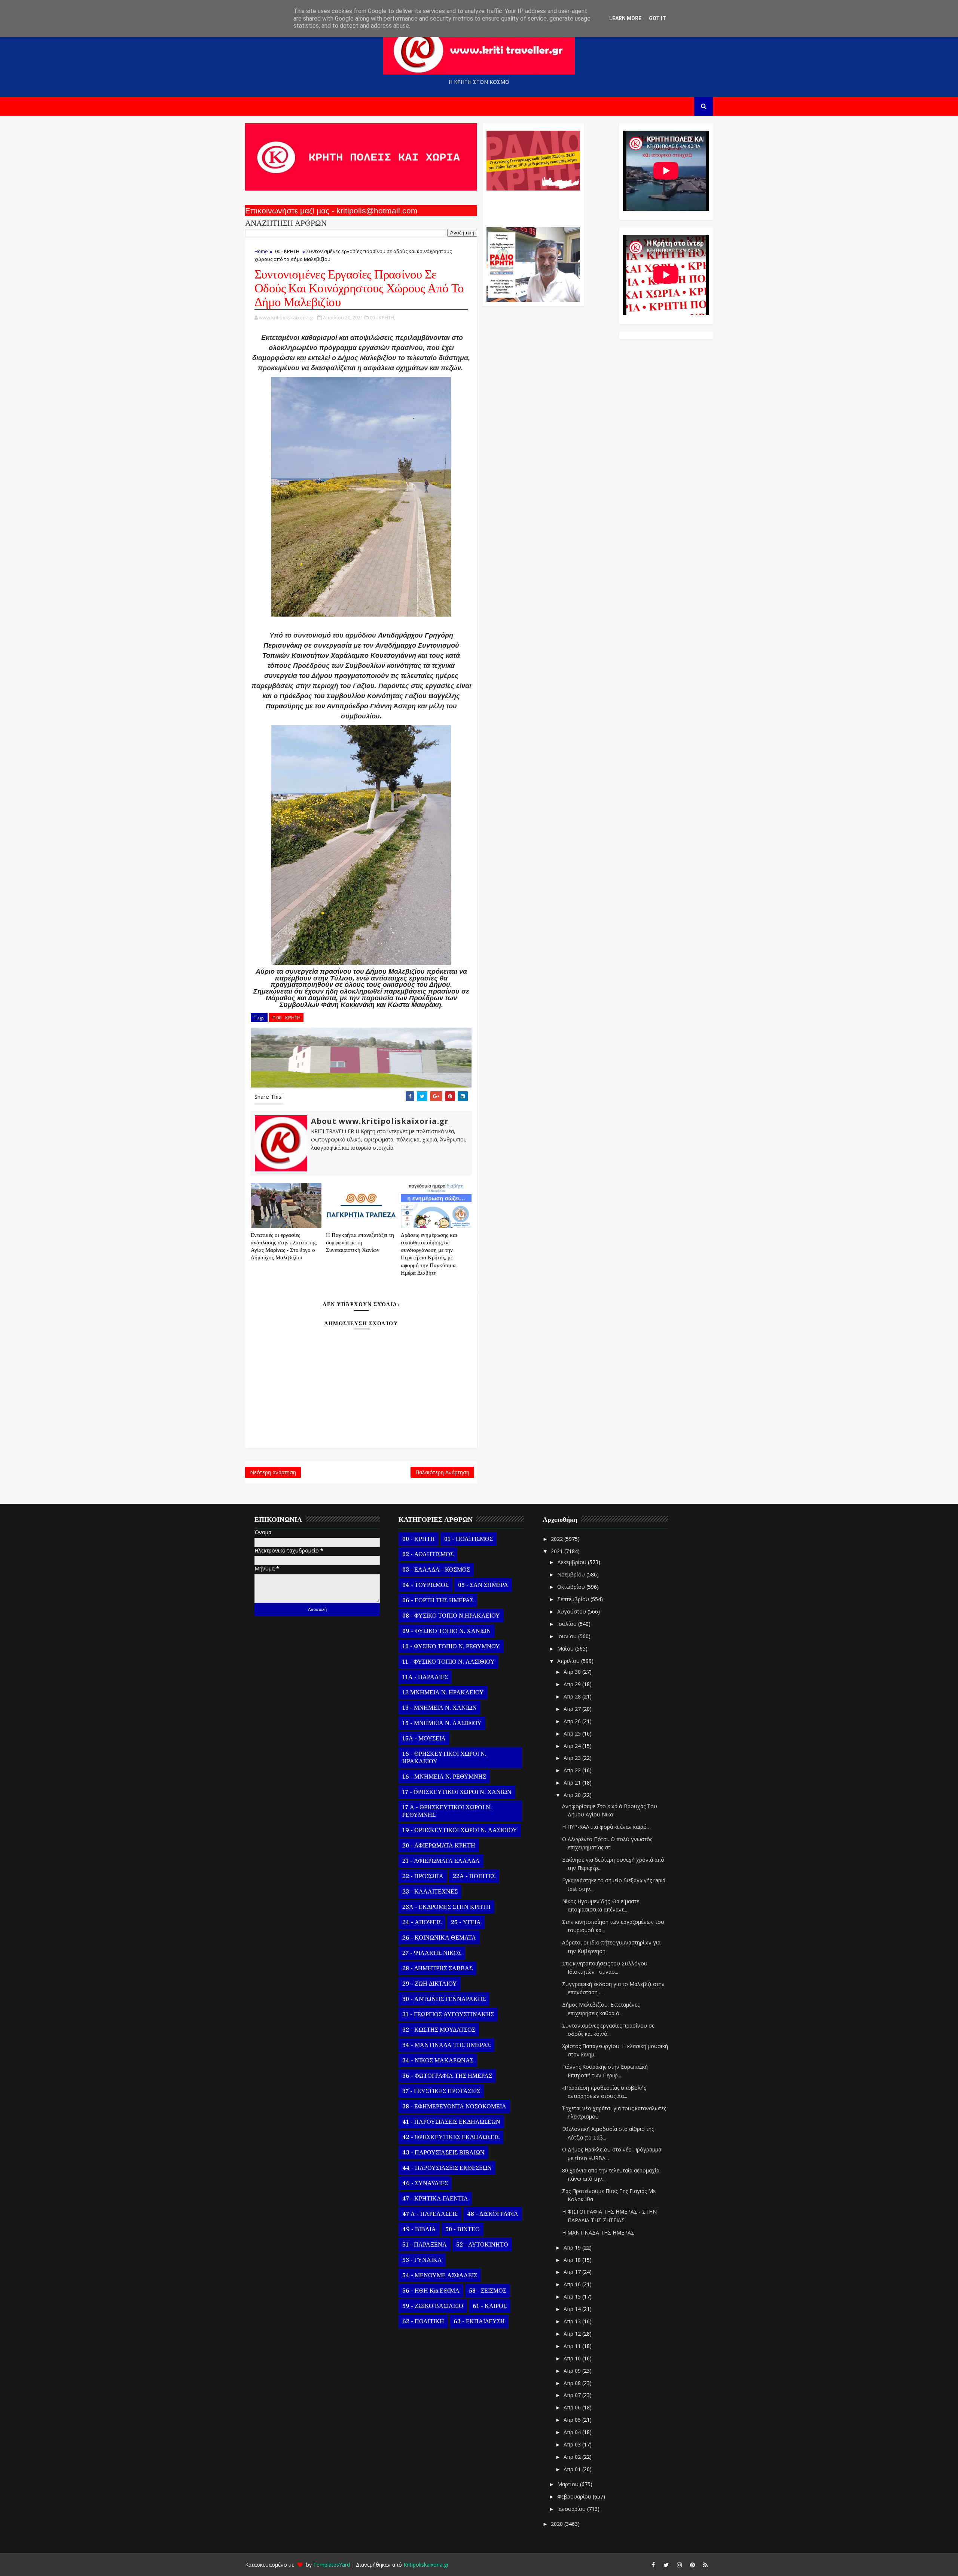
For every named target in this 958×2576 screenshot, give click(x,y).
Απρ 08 (573, 2383)
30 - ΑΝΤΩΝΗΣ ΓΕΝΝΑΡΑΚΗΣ (444, 1999)
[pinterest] (692, 2565)
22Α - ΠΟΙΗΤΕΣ (474, 1876)
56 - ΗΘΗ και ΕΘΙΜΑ (431, 2291)
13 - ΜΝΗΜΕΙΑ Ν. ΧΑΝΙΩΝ (440, 1708)
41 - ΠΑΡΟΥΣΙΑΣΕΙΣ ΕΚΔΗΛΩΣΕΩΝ (451, 2122)
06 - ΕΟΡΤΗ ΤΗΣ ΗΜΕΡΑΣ (438, 1600)
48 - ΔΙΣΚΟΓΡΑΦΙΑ (493, 2214)
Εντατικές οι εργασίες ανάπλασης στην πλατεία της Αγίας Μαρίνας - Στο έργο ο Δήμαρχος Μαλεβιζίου (284, 1247)
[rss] (705, 2565)
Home (261, 251)
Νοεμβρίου (572, 1574)
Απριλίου (569, 1661)
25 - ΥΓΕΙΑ (466, 1922)
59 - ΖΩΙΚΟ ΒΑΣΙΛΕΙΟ (433, 2306)
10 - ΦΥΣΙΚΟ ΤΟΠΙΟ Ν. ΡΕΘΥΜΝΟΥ (451, 1646)
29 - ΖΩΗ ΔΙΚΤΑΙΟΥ (430, 1984)
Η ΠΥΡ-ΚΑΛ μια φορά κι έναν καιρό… (606, 1827)
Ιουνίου (568, 1636)
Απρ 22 (573, 1770)
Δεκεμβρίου (573, 1562)
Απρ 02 (573, 2457)
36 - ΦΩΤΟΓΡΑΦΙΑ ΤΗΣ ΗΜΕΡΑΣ (447, 2076)
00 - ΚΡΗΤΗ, (382, 317)
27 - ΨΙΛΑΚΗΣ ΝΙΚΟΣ (432, 1953)
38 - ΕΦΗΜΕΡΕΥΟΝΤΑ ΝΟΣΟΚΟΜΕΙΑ (454, 2107)
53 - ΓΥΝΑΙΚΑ (422, 2260)
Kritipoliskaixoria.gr (426, 2565)
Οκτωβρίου (572, 1587)
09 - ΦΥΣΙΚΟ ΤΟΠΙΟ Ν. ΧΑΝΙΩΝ (447, 1631)
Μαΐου (566, 1649)
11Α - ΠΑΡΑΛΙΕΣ (425, 1677)
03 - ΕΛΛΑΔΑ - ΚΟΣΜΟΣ (436, 1570)
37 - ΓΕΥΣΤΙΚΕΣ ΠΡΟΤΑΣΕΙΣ (441, 2091)
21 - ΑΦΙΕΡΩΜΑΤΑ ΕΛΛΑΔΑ (441, 1861)
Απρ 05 (573, 2420)
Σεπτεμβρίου (574, 1599)
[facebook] (653, 2565)
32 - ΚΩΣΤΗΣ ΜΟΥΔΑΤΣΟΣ (439, 2030)
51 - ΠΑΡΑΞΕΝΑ (425, 2245)
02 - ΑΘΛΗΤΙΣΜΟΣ (428, 1554)
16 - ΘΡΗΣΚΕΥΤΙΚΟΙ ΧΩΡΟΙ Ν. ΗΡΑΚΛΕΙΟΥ (444, 1758)
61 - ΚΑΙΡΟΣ (490, 2306)
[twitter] (666, 2565)
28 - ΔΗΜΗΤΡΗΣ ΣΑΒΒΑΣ (437, 1968)
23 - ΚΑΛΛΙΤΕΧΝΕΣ (430, 1892)
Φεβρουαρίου (575, 2496)
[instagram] (679, 2565)
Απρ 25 (573, 1733)
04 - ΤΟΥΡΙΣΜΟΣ (425, 1585)
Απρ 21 (573, 1783)
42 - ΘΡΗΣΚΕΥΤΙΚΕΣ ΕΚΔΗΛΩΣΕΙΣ (451, 2137)
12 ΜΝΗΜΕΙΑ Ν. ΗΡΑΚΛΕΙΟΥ (443, 1693)
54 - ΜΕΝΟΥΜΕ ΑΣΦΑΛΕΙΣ (440, 2275)
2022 (558, 1539)
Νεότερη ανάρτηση (273, 1472)
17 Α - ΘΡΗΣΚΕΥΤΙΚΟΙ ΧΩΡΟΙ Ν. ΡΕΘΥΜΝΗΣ (447, 1811)
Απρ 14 (573, 2309)
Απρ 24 (573, 1746)
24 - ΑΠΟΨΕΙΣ (422, 1922)
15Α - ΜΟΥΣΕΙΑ (424, 1739)
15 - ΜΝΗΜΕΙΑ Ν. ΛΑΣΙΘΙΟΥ (442, 1723)
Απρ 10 (573, 2358)
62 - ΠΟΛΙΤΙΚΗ (423, 2321)
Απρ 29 (573, 1684)
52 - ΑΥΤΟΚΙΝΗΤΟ (482, 2245)
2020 (558, 2524)
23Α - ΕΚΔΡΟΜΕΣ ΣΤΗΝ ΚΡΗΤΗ (446, 1907)
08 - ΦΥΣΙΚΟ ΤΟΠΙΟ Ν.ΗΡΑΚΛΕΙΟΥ (451, 1616)
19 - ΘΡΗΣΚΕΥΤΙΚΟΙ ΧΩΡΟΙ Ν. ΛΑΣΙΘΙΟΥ (460, 1830)
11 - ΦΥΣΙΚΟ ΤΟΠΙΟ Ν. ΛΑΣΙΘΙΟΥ (449, 1662)
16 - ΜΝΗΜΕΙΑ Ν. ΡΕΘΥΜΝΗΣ (444, 1777)
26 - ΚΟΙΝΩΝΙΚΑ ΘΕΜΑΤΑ (439, 1938)
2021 (558, 1551)
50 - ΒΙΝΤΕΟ (463, 2229)
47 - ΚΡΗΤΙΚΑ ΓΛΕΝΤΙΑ (435, 2199)
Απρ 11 (573, 2346)
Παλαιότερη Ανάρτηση (442, 1472)
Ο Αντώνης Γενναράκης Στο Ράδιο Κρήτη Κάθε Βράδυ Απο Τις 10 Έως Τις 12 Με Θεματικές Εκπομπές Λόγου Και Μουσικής (532, 205)
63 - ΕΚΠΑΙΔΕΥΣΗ (479, 2321)
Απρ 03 (573, 2444)
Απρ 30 (573, 1672)
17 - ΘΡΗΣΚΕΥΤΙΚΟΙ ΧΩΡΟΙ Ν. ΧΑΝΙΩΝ (457, 1792)
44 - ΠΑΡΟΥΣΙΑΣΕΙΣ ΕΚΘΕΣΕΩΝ (447, 2168)
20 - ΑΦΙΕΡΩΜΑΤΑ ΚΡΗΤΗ (439, 1846)
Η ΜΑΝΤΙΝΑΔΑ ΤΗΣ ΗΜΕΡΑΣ (598, 2233)
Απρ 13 (573, 2321)
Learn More (625, 18)
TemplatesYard (332, 2565)
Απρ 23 (573, 1758)
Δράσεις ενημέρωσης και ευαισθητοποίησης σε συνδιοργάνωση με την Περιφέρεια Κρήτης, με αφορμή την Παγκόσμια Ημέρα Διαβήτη (429, 1254)
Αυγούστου (572, 1611)
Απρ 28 (573, 1696)
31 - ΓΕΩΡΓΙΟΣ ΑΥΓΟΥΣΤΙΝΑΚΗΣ (448, 2014)
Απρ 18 (573, 2260)
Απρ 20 (573, 1795)
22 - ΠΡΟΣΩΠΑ (423, 1876)
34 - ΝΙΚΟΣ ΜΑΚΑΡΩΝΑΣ (438, 2061)
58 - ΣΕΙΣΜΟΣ (488, 2291)
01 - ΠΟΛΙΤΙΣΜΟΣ (469, 1539)
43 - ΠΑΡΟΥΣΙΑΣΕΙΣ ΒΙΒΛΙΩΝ (443, 2153)
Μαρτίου (569, 2484)
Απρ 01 (573, 2469)
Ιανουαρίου (572, 2509)
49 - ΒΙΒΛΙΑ (419, 2229)
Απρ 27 (573, 1709)
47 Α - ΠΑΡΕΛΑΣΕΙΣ (430, 2214)
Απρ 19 (573, 2247)
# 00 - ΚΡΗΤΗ (286, 1018)
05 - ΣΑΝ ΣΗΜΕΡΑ (483, 1585)
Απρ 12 (573, 2334)
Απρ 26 (573, 1721)
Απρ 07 (573, 2395)
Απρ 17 (573, 2272)
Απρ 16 (573, 2284)
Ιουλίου (568, 1624)
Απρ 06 (573, 2407)
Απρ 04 (573, 2432)
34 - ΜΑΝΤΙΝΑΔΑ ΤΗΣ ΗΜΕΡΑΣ (446, 2045)
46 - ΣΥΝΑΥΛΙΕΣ (425, 2183)
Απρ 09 (573, 2371)
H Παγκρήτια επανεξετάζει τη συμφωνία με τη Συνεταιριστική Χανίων (360, 1243)
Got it (658, 18)
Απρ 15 (573, 2297)
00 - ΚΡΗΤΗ (287, 251)
